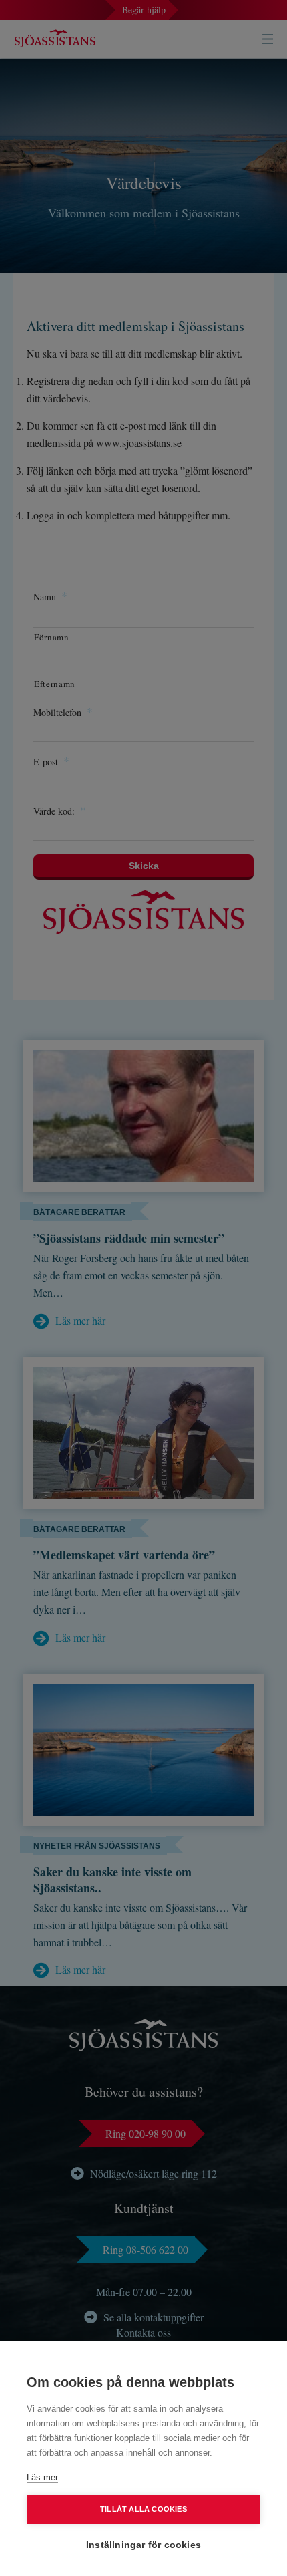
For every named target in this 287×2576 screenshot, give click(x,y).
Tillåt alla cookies (143, 2509)
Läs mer (42, 2477)
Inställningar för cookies (143, 2545)
